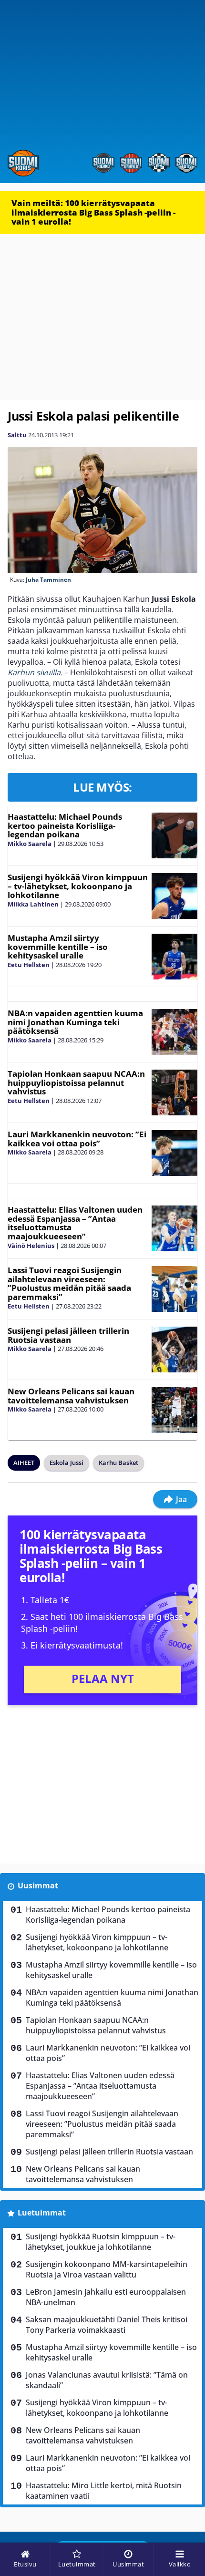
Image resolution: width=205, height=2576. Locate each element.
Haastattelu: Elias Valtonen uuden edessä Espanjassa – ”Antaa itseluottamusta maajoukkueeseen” (75, 1223)
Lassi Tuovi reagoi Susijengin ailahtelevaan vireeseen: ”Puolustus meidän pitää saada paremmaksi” (69, 1283)
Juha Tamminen (48, 580)
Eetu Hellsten (29, 965)
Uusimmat (38, 1886)
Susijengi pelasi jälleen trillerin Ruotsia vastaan (68, 1335)
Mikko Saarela (30, 844)
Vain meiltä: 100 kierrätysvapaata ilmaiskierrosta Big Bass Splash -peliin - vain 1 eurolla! (93, 212)
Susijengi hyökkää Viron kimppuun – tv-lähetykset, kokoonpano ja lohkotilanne (78, 886)
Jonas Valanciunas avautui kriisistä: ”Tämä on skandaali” (107, 2380)
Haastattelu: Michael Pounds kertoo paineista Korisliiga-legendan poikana (65, 825)
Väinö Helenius (31, 1246)
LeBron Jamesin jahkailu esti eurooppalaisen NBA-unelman (106, 2297)
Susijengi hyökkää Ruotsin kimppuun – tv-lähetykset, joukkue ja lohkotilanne (101, 2242)
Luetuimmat (42, 2213)
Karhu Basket (118, 1463)
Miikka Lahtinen (33, 904)
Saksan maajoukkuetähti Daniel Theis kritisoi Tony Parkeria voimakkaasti (107, 2325)
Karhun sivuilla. (35, 672)
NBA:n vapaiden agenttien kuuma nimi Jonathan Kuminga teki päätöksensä (75, 1022)
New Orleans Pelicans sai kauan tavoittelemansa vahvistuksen (71, 1396)
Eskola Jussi (67, 1463)
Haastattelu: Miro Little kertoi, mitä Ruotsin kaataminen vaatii (104, 2491)
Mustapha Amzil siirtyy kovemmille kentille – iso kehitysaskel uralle (58, 947)
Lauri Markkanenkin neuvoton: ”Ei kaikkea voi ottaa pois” (77, 1139)
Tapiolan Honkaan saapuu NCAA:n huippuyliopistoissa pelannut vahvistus (76, 1082)
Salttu (17, 435)
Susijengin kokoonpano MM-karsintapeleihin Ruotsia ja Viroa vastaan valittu (107, 2269)
